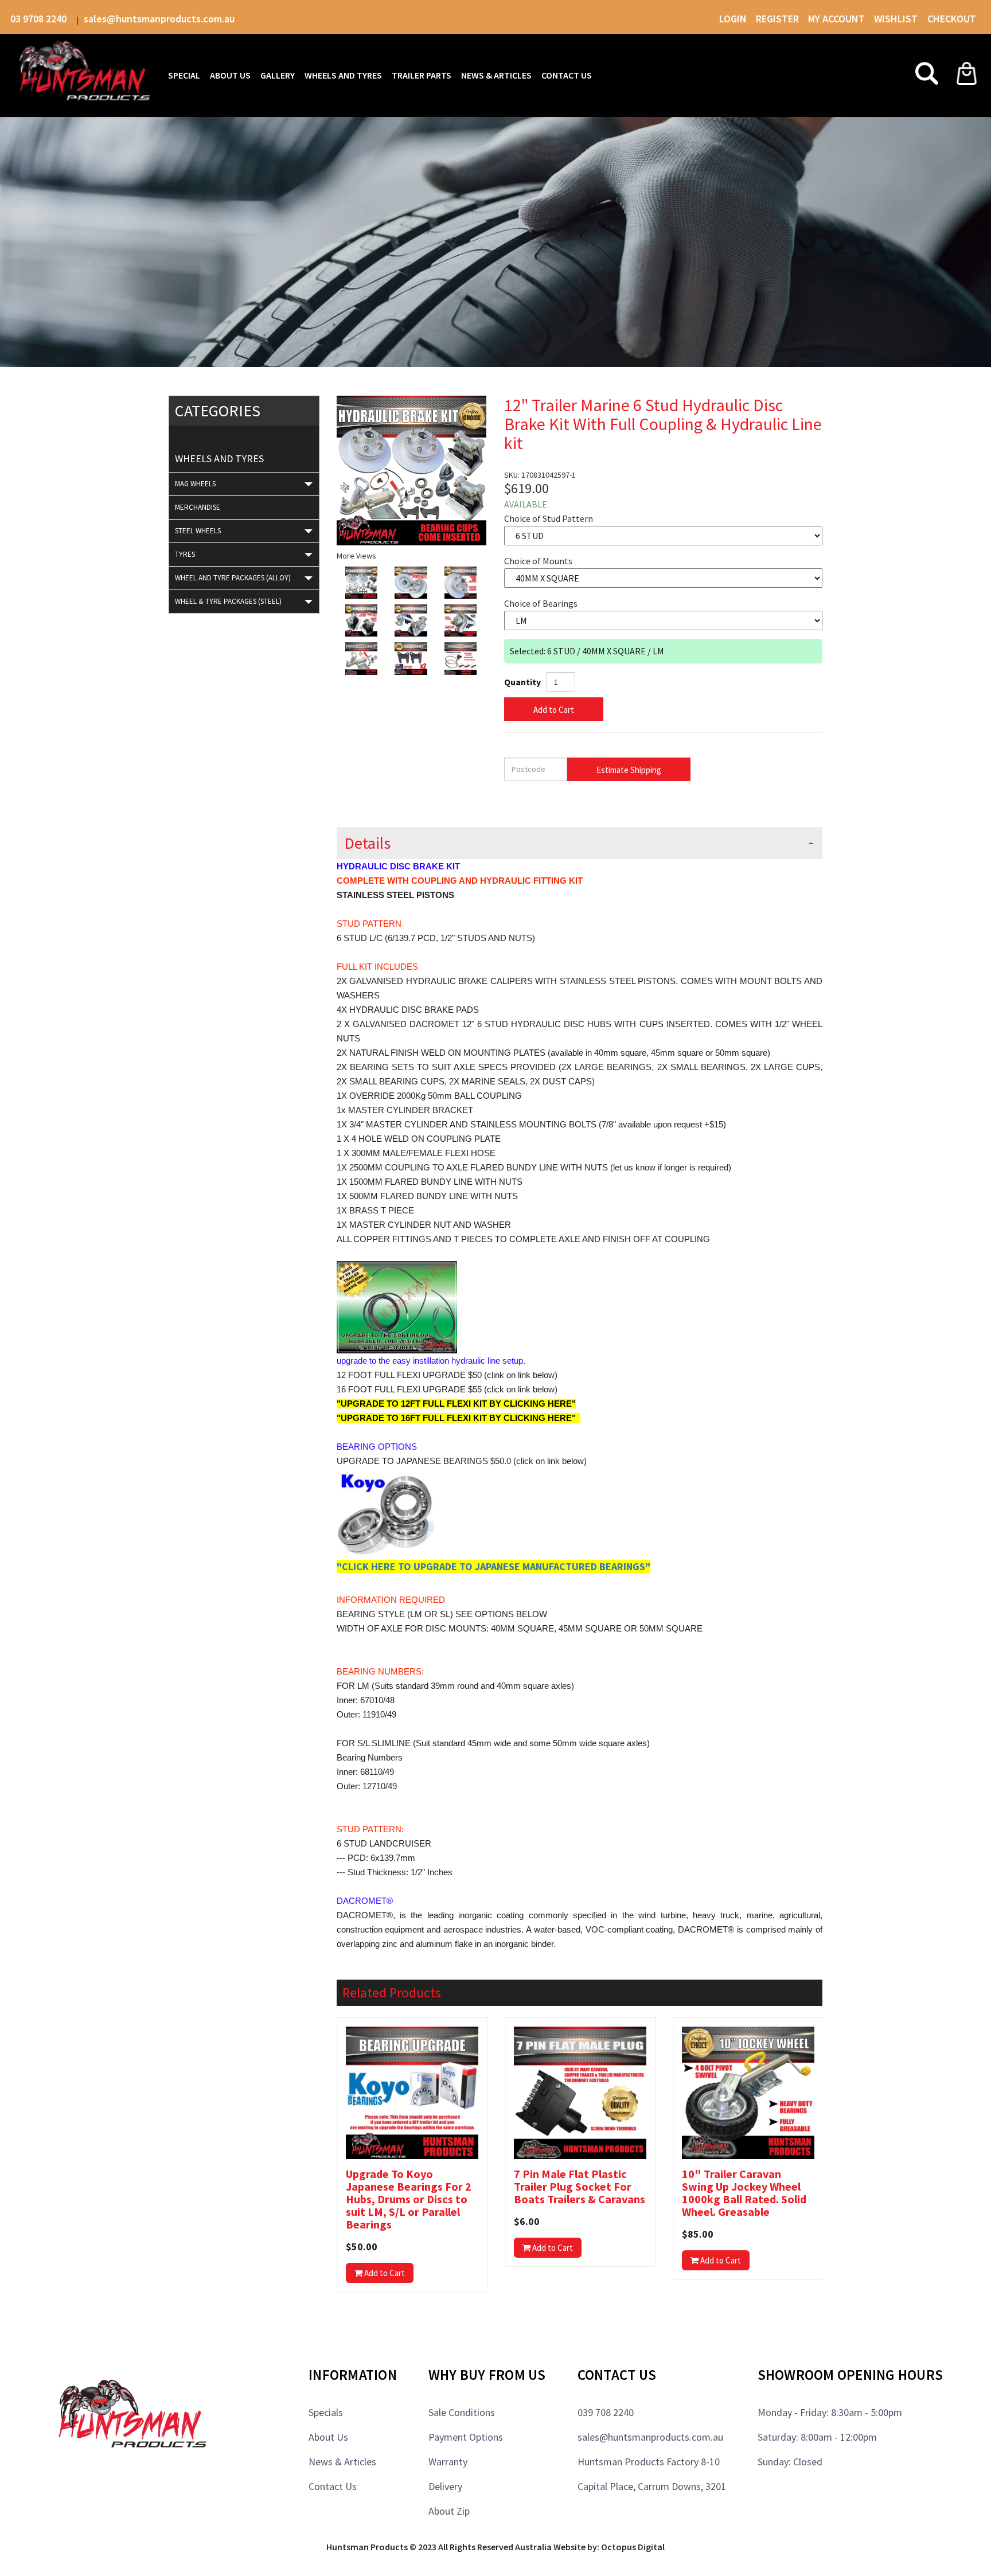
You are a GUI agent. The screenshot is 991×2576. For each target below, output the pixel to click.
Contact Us (333, 2486)
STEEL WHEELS (198, 531)
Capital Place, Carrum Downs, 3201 (652, 2486)
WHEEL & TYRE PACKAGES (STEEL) (228, 601)
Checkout (952, 19)
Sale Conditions (462, 2412)
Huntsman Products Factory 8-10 (649, 2462)
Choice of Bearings (541, 603)
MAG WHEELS (195, 484)
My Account (836, 19)
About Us (328, 2437)
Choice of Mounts (538, 561)
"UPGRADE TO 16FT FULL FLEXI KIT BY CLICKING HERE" (457, 1418)
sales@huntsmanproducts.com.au (159, 19)
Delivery (445, 2486)
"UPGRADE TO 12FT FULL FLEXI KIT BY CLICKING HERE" (456, 1404)
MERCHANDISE (198, 507)
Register (777, 19)
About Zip (449, 2511)
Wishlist (897, 19)
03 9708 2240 (40, 19)
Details (367, 843)
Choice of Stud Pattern (549, 518)
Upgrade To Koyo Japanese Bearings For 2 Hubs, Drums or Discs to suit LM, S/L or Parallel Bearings (409, 2199)
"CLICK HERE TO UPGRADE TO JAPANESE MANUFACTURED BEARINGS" (493, 1566)
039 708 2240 (606, 2412)
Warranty (448, 2462)
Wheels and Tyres (219, 458)
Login (733, 19)
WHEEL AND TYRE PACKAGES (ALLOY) (233, 578)
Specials (326, 2412)
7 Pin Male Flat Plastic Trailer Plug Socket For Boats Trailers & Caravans (580, 2187)
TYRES (185, 554)
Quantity (522, 682)
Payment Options (466, 2437)
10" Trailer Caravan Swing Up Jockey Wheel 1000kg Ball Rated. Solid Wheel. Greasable (744, 2193)
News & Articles (342, 2462)
